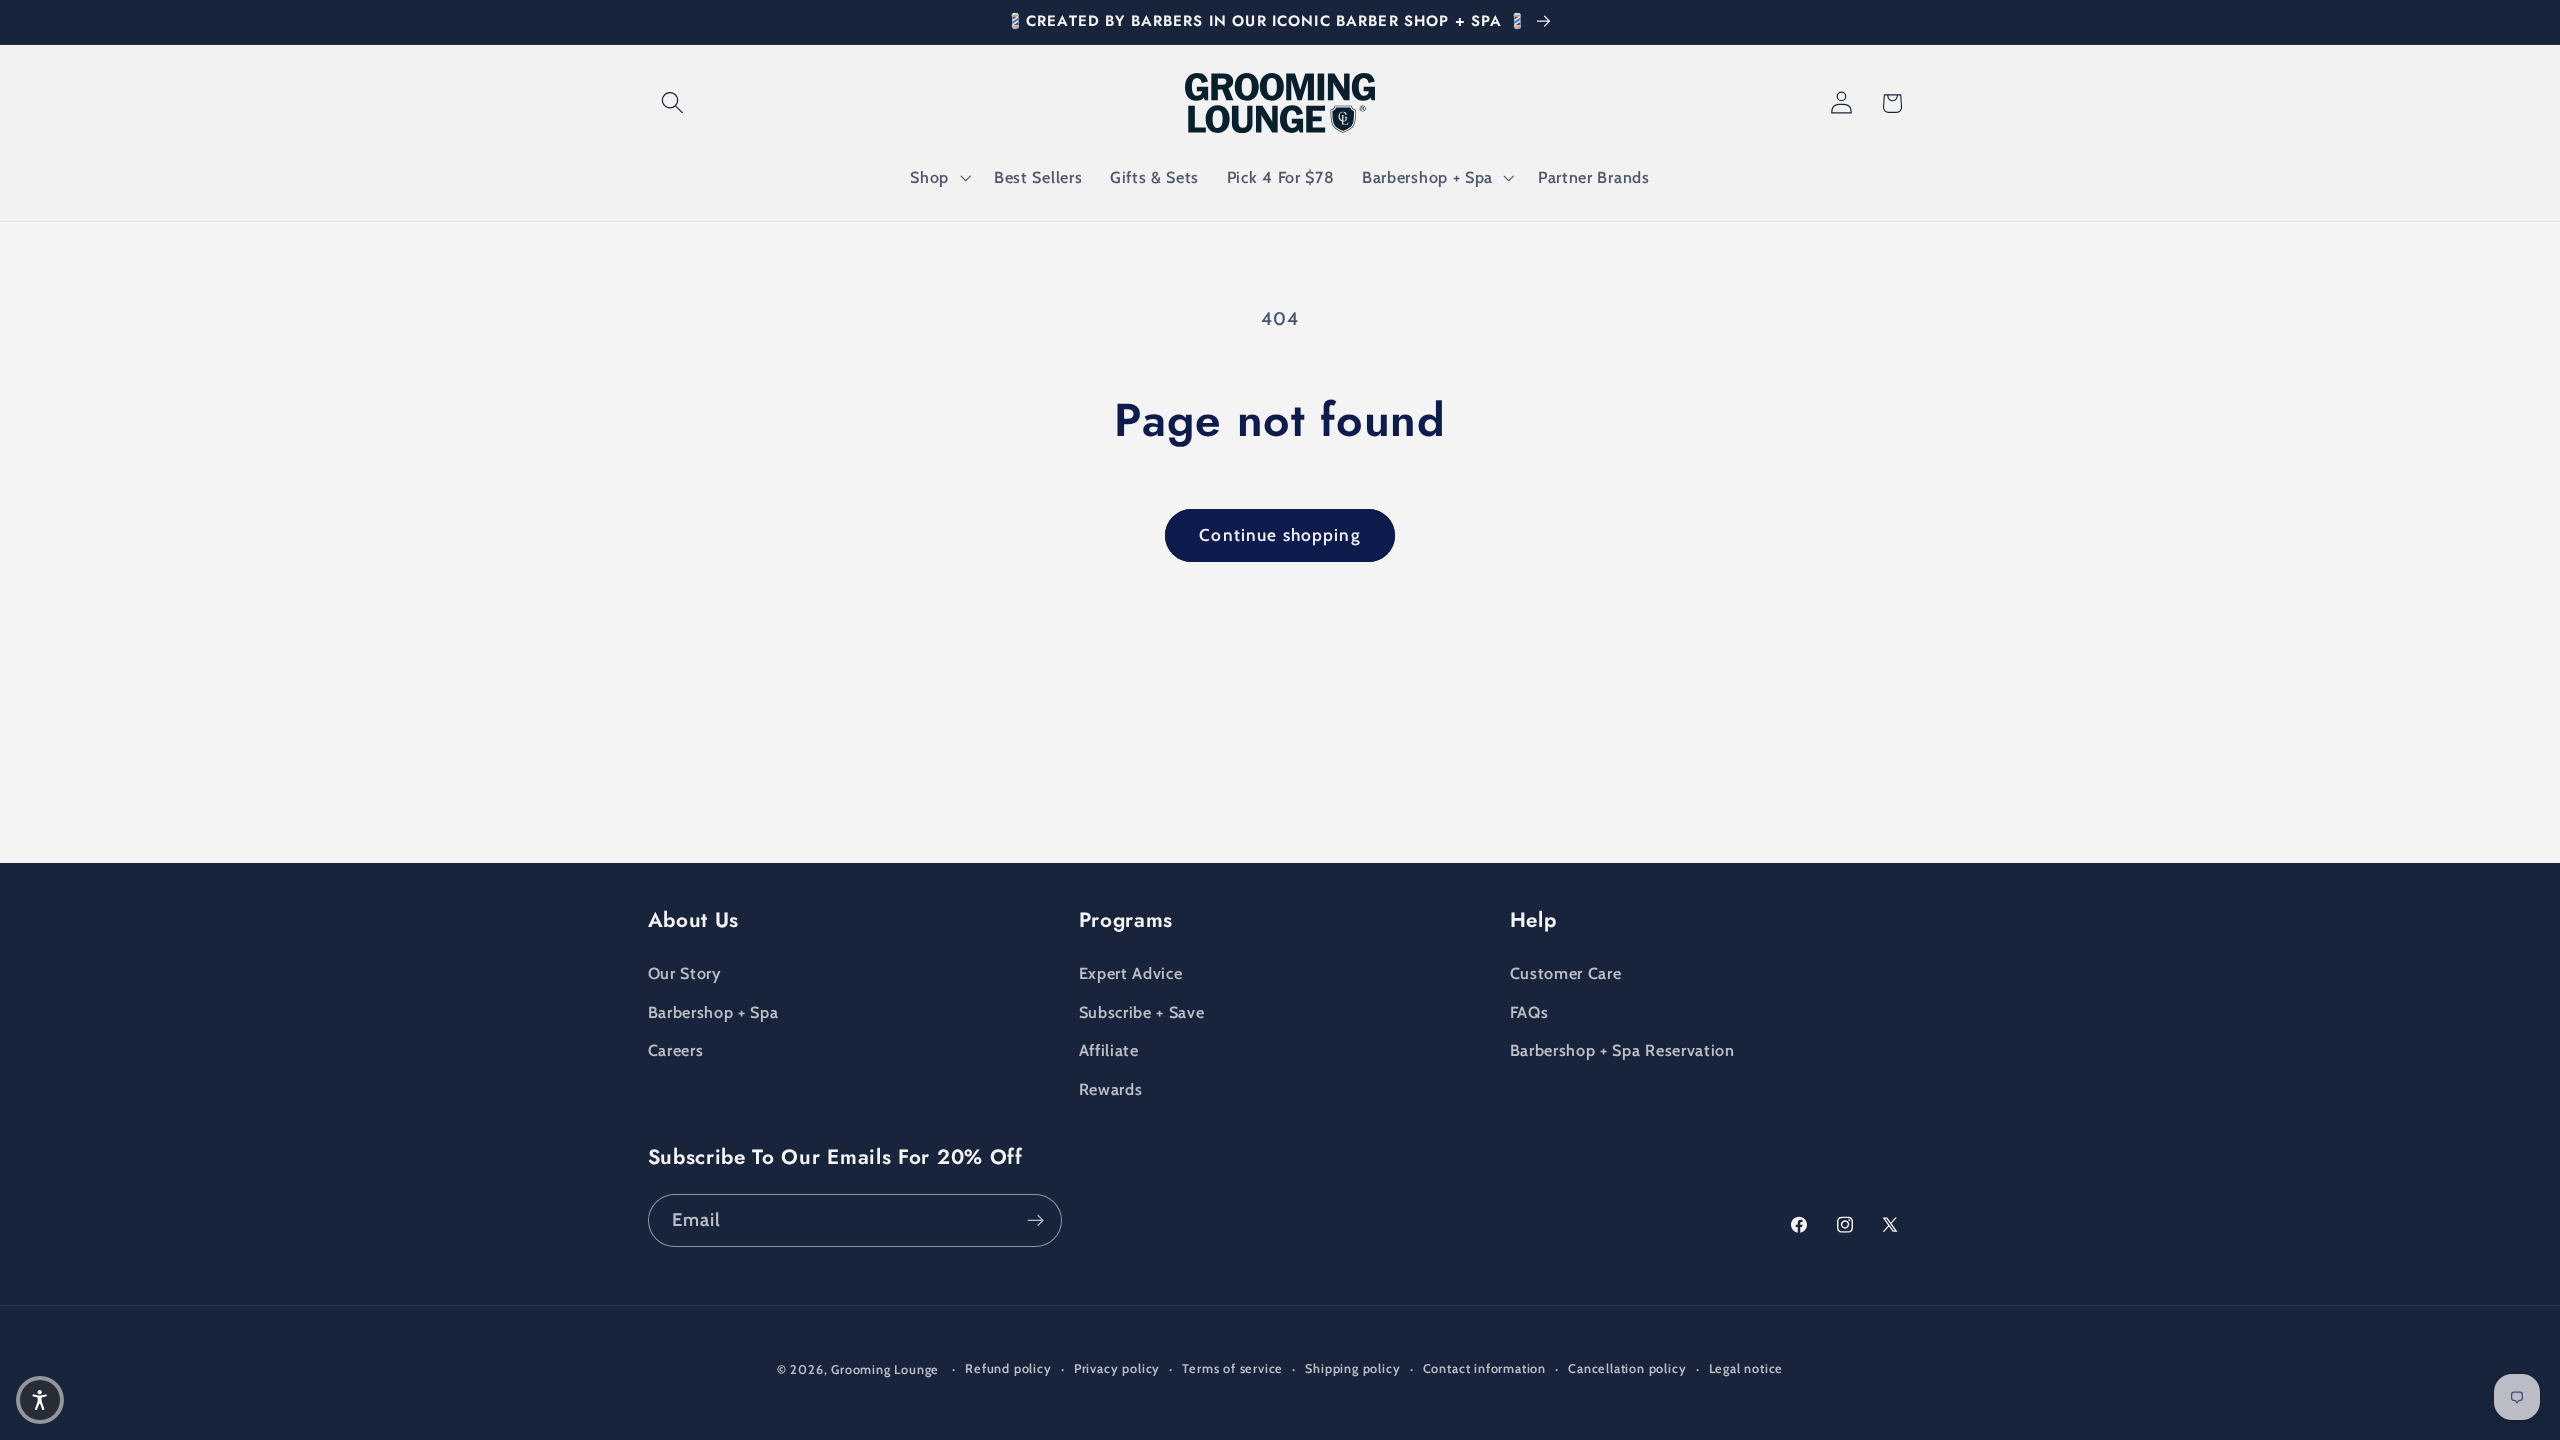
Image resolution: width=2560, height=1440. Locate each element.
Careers (676, 1050)
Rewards (1111, 1089)
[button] (673, 103)
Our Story (684, 973)
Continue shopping (1280, 534)
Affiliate (1109, 1050)
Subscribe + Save (1142, 1012)
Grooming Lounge (885, 1369)
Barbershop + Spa (713, 1012)
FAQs (1529, 1012)
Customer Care (1566, 973)
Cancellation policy (1627, 1368)
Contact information (1484, 1368)
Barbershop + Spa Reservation (1622, 1050)
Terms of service (1232, 1368)
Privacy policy (1117, 1368)
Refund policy (1008, 1368)
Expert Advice (1131, 973)
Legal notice (1746, 1368)
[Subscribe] (1035, 1221)
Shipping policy (1352, 1368)
